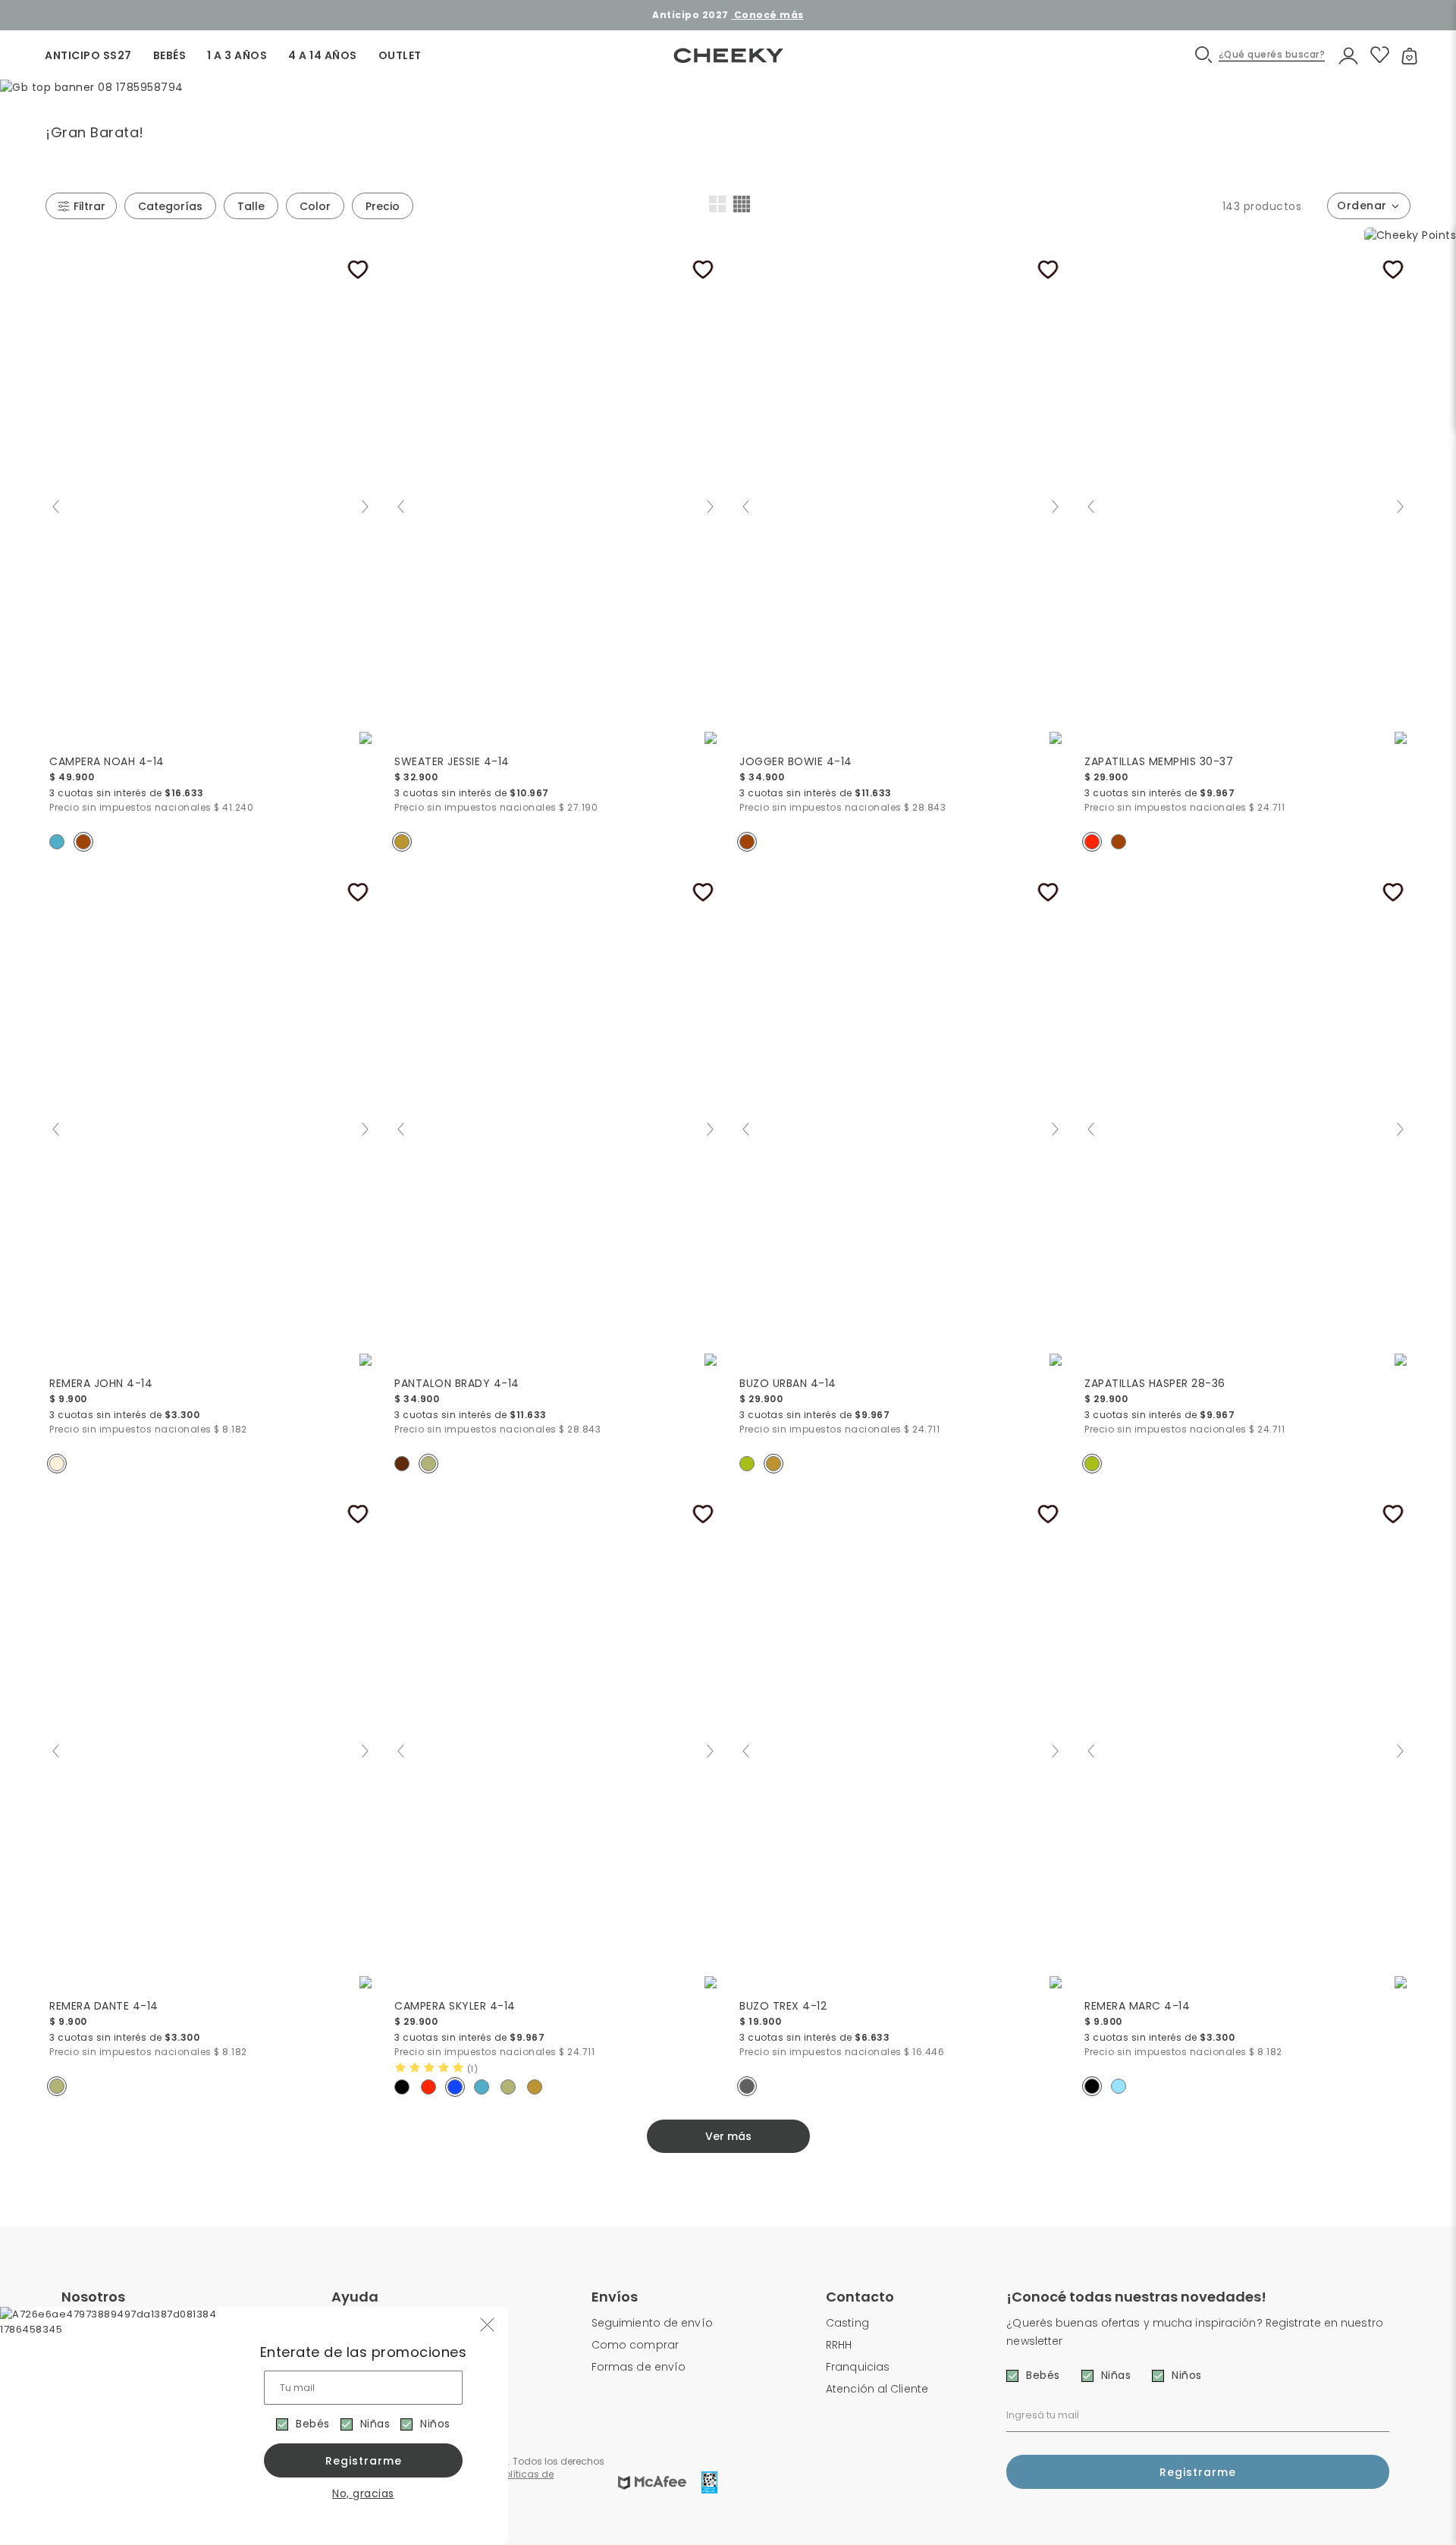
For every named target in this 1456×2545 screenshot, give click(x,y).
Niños (435, 2424)
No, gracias (363, 2493)
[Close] (1428, 26)
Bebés (313, 2424)
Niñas (375, 2424)
